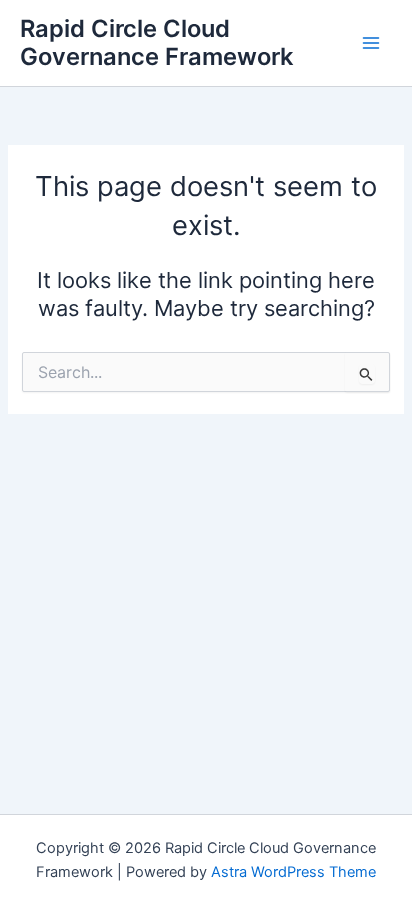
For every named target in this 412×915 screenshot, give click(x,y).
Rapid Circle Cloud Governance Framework (156, 42)
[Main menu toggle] (371, 43)
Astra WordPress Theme (293, 872)
